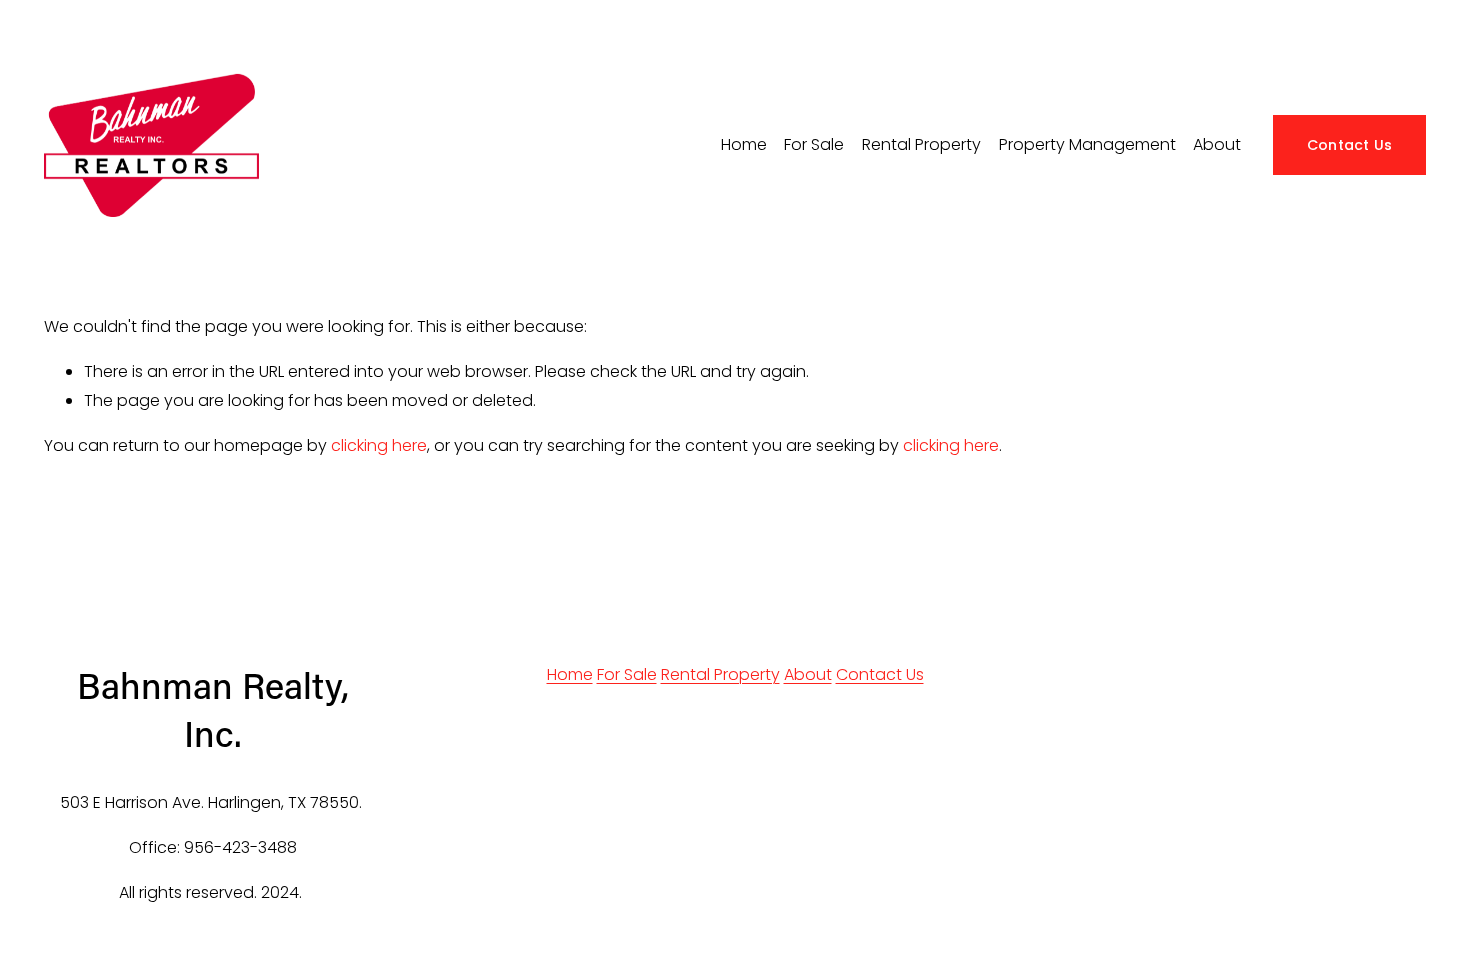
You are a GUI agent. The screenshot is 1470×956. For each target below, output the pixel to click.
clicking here (379, 445)
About (1217, 144)
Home (744, 144)
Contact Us (1350, 145)
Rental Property (720, 674)
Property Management (1087, 144)
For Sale (627, 674)
